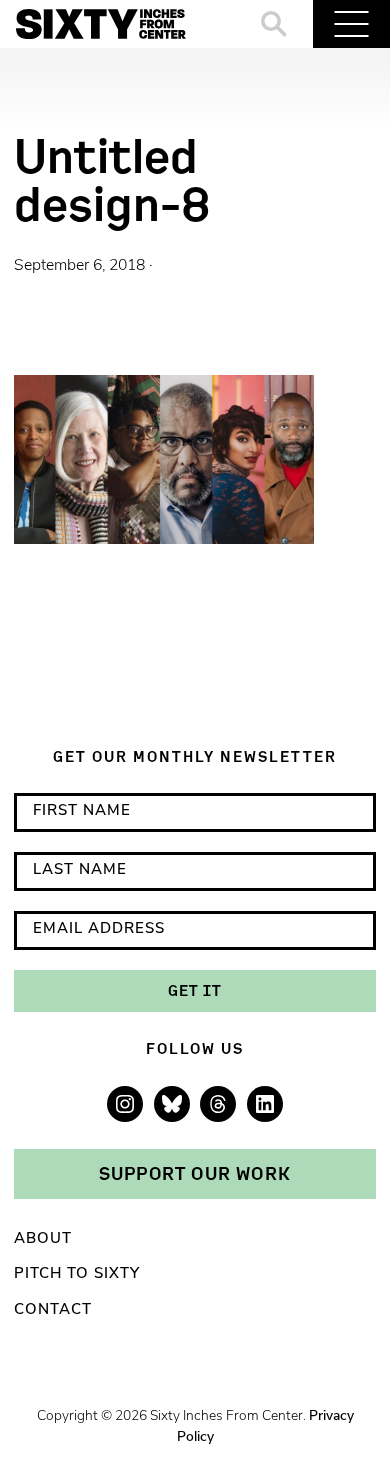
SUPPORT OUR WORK (195, 1173)
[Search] (274, 24)
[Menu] (351, 24)
